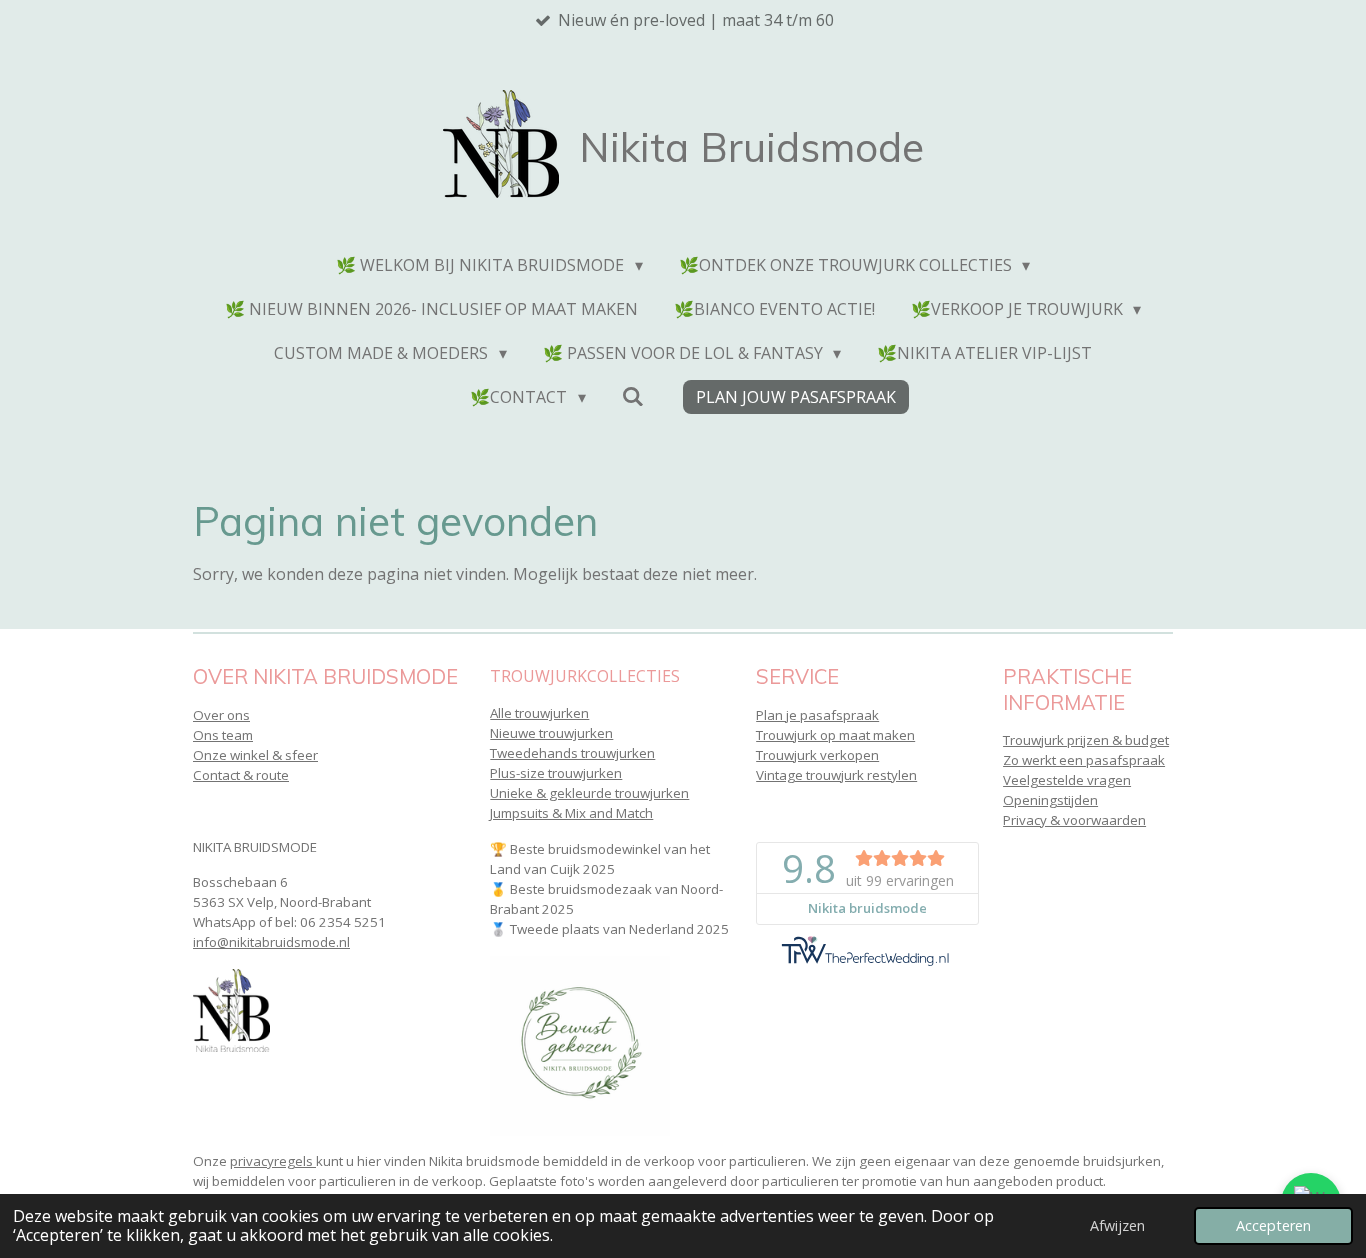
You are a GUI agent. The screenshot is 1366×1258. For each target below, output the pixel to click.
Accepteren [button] (1273, 1225)
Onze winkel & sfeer (255, 755)
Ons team (223, 735)
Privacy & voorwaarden (1074, 820)
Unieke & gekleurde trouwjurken (589, 793)
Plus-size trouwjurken (556, 773)
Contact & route (241, 775)
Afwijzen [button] (1117, 1225)
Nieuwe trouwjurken (551, 733)
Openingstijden (1050, 800)
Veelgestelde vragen (1067, 780)
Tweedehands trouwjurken (572, 753)
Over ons (221, 715)
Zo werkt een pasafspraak (1084, 760)
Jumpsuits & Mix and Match (571, 813)
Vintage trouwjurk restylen (836, 775)
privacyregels (273, 1161)
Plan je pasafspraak (817, 715)
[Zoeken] (633, 396)
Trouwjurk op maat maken (835, 735)
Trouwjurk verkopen (817, 755)
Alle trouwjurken (539, 713)
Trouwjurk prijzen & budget (1086, 740)
